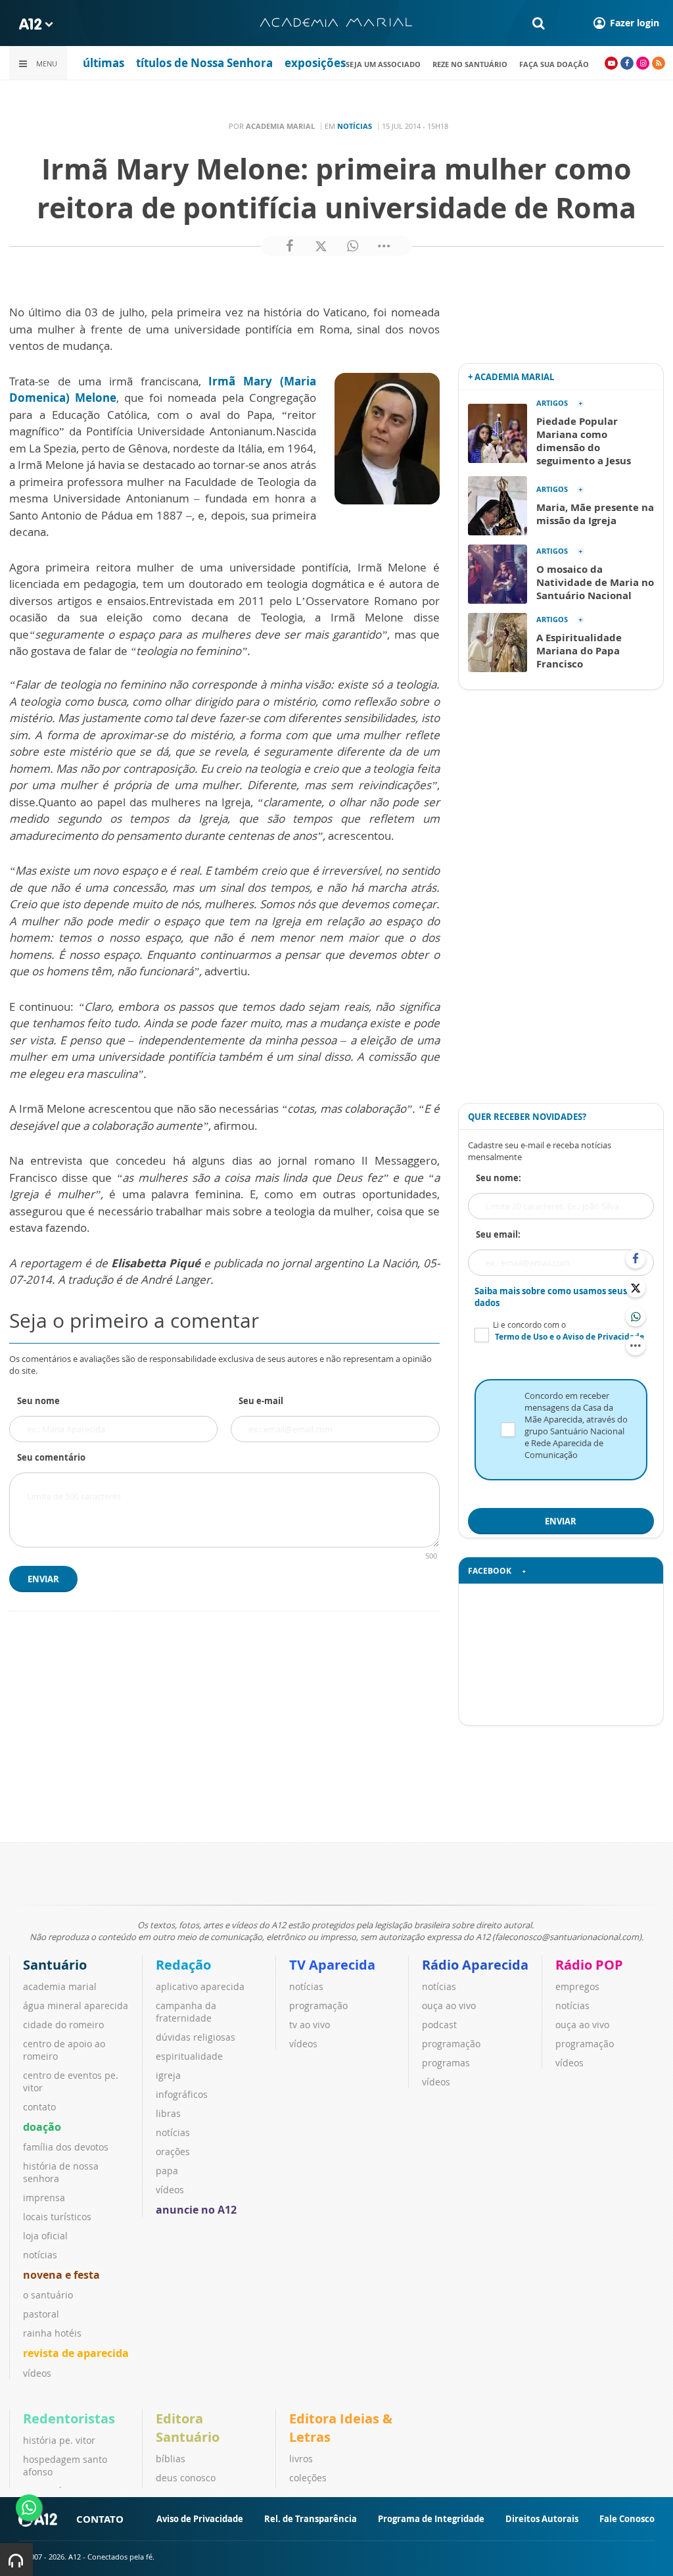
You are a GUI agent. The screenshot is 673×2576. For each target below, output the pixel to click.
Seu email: (498, 1234)
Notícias (355, 126)
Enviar (43, 1579)
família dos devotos (66, 2147)
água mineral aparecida (76, 2005)
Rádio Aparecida (475, 1965)
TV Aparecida (332, 1965)
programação (318, 2005)
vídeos (37, 2373)
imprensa (44, 2198)
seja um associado (383, 64)
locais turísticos (57, 2217)
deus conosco (186, 2478)
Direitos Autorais (542, 2519)
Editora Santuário (188, 2428)
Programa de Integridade (431, 2519)
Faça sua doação (554, 64)
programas (446, 2063)
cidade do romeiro (63, 2025)
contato (39, 2107)
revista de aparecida (76, 2353)
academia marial (60, 1986)
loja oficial (45, 2236)
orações (173, 2151)
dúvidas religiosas (196, 2037)
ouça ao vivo (449, 2005)
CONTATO (100, 2519)
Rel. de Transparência (311, 2519)
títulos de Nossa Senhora (204, 63)
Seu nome (38, 1401)
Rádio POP (589, 1965)
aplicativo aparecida (200, 1986)
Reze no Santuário (470, 64)
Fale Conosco (627, 2519)
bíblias (171, 2459)
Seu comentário (51, 1457)
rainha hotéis (52, 2333)
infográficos (182, 2094)
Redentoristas (69, 2418)
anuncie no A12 (196, 2210)
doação (42, 2127)
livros (301, 2459)
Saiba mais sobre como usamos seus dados (551, 1297)
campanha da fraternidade (186, 2012)
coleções (308, 2478)
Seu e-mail (261, 1401)
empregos (577, 1986)
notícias (40, 2255)
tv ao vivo (310, 2025)
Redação (183, 1965)
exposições (315, 63)
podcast (439, 2025)
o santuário (48, 2295)
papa (167, 2171)
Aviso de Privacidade (200, 2519)
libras (168, 2113)
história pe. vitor (59, 2440)
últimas (104, 63)
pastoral (41, 2314)
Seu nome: (499, 1178)
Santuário (55, 1965)
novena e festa (61, 2275)
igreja (168, 2075)
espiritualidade (189, 2056)
